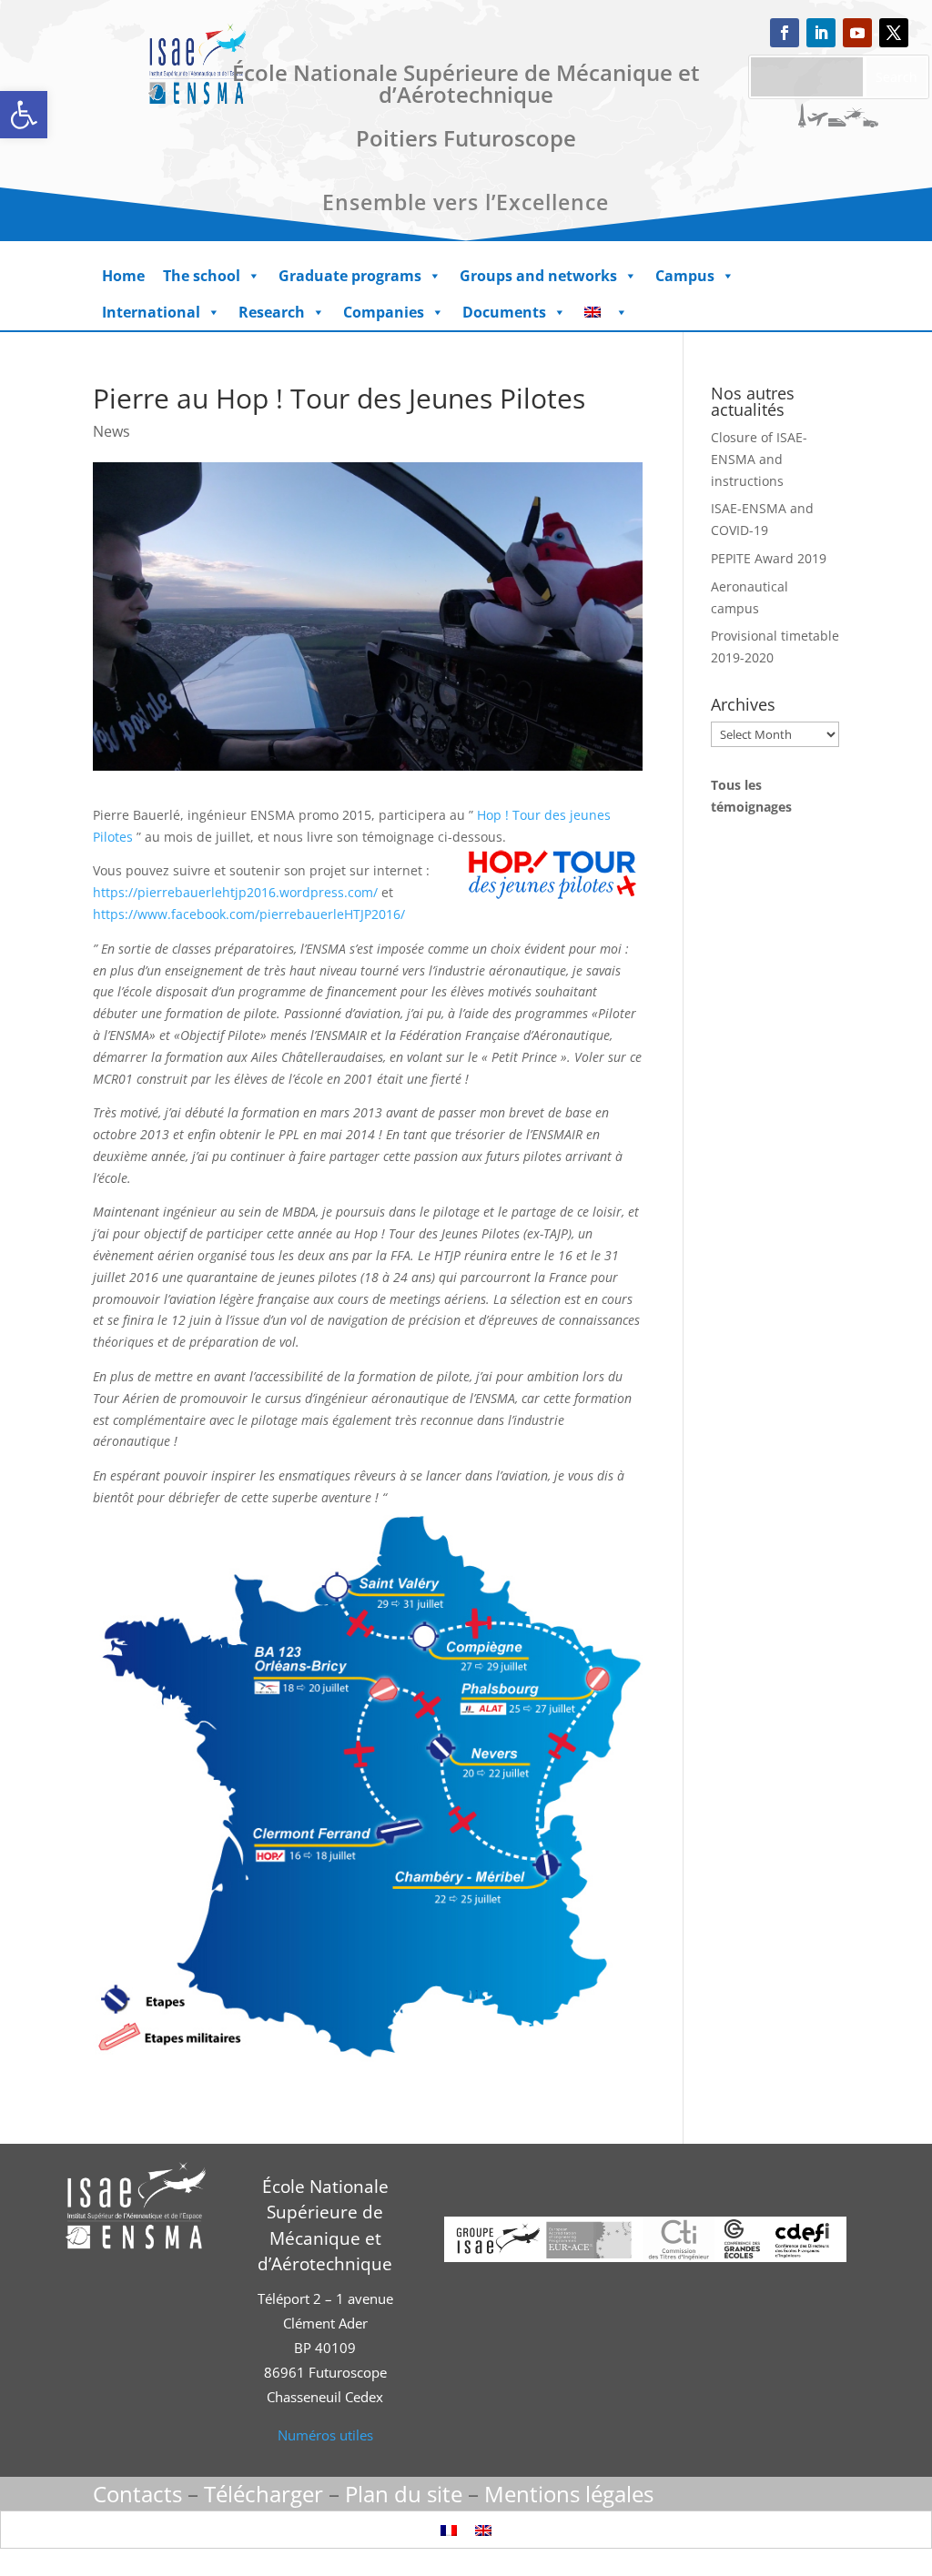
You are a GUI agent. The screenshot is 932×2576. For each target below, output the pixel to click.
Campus (685, 276)
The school (202, 276)
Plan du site (404, 2494)
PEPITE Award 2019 (769, 558)
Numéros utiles (325, 2435)
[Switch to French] (449, 2529)
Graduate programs (350, 276)
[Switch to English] (483, 2529)
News (111, 431)
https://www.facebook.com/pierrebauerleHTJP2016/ (249, 914)
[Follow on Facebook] (785, 33)
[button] (24, 115)
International (151, 312)
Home (123, 276)
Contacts (137, 2494)
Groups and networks (538, 276)
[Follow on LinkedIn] (821, 33)
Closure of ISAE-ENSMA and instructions (759, 459)
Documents (504, 312)
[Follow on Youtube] (857, 33)
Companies (384, 312)
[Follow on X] (894, 33)
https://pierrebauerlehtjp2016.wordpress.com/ (235, 892)
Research (272, 312)
